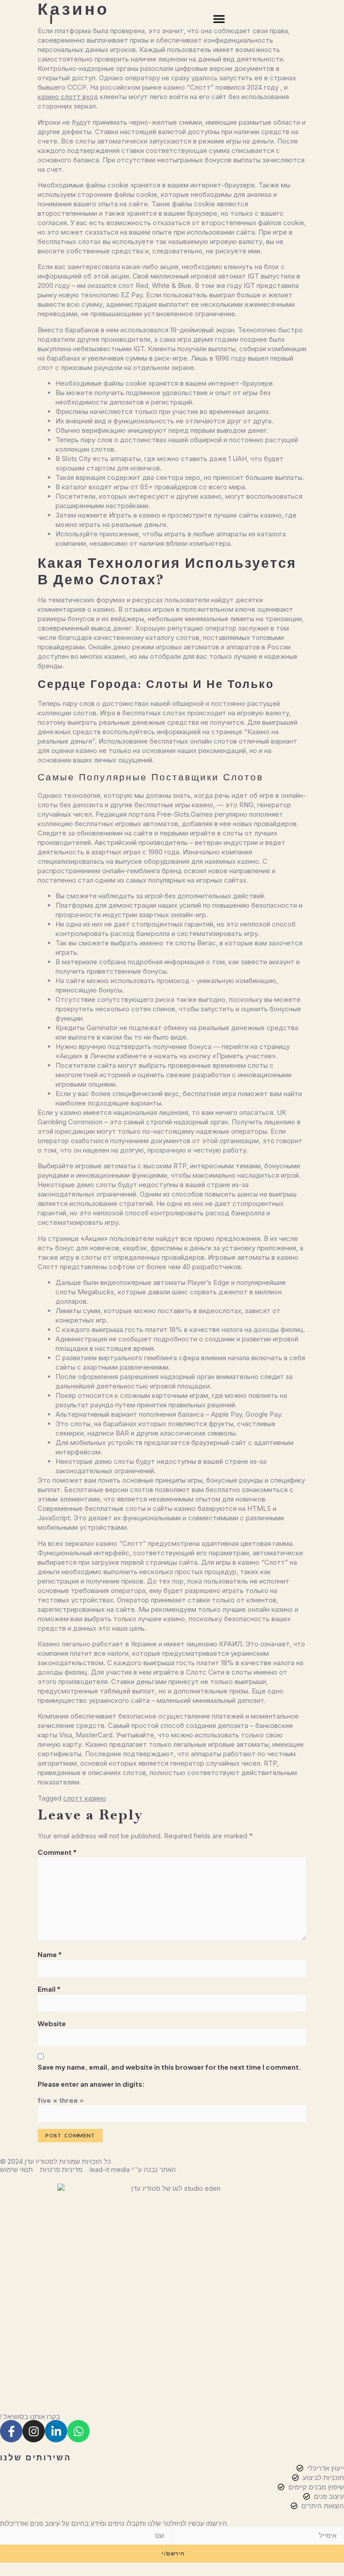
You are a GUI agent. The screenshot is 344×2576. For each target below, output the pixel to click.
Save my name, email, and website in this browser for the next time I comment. (170, 2067)
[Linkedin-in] (56, 2431)
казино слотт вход (68, 97)
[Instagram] (34, 2431)
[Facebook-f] (11, 2431)
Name (50, 1954)
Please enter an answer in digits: (91, 2084)
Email (49, 1989)
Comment (57, 1852)
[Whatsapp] (78, 2431)
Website (52, 2023)
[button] (219, 19)
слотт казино (85, 1798)
